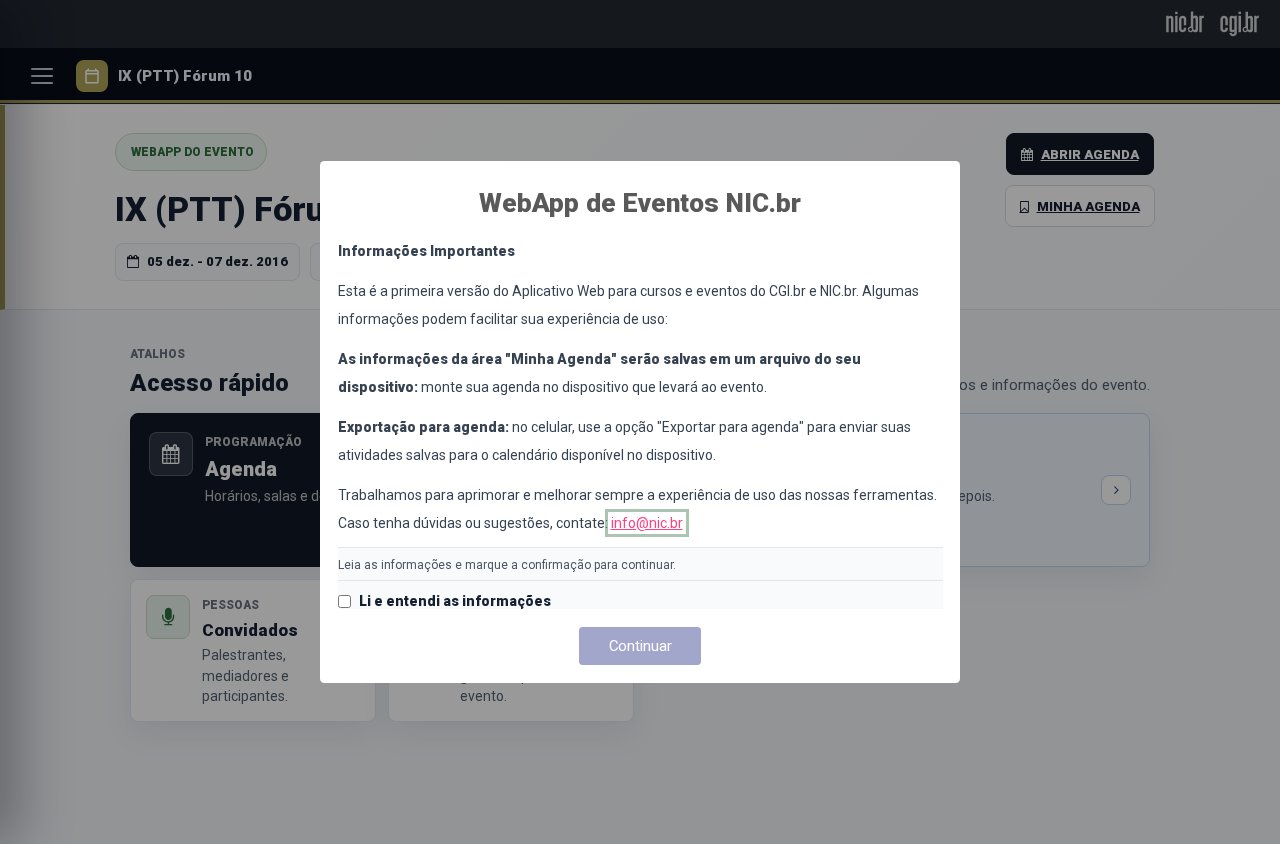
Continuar (640, 646)
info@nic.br (647, 523)
